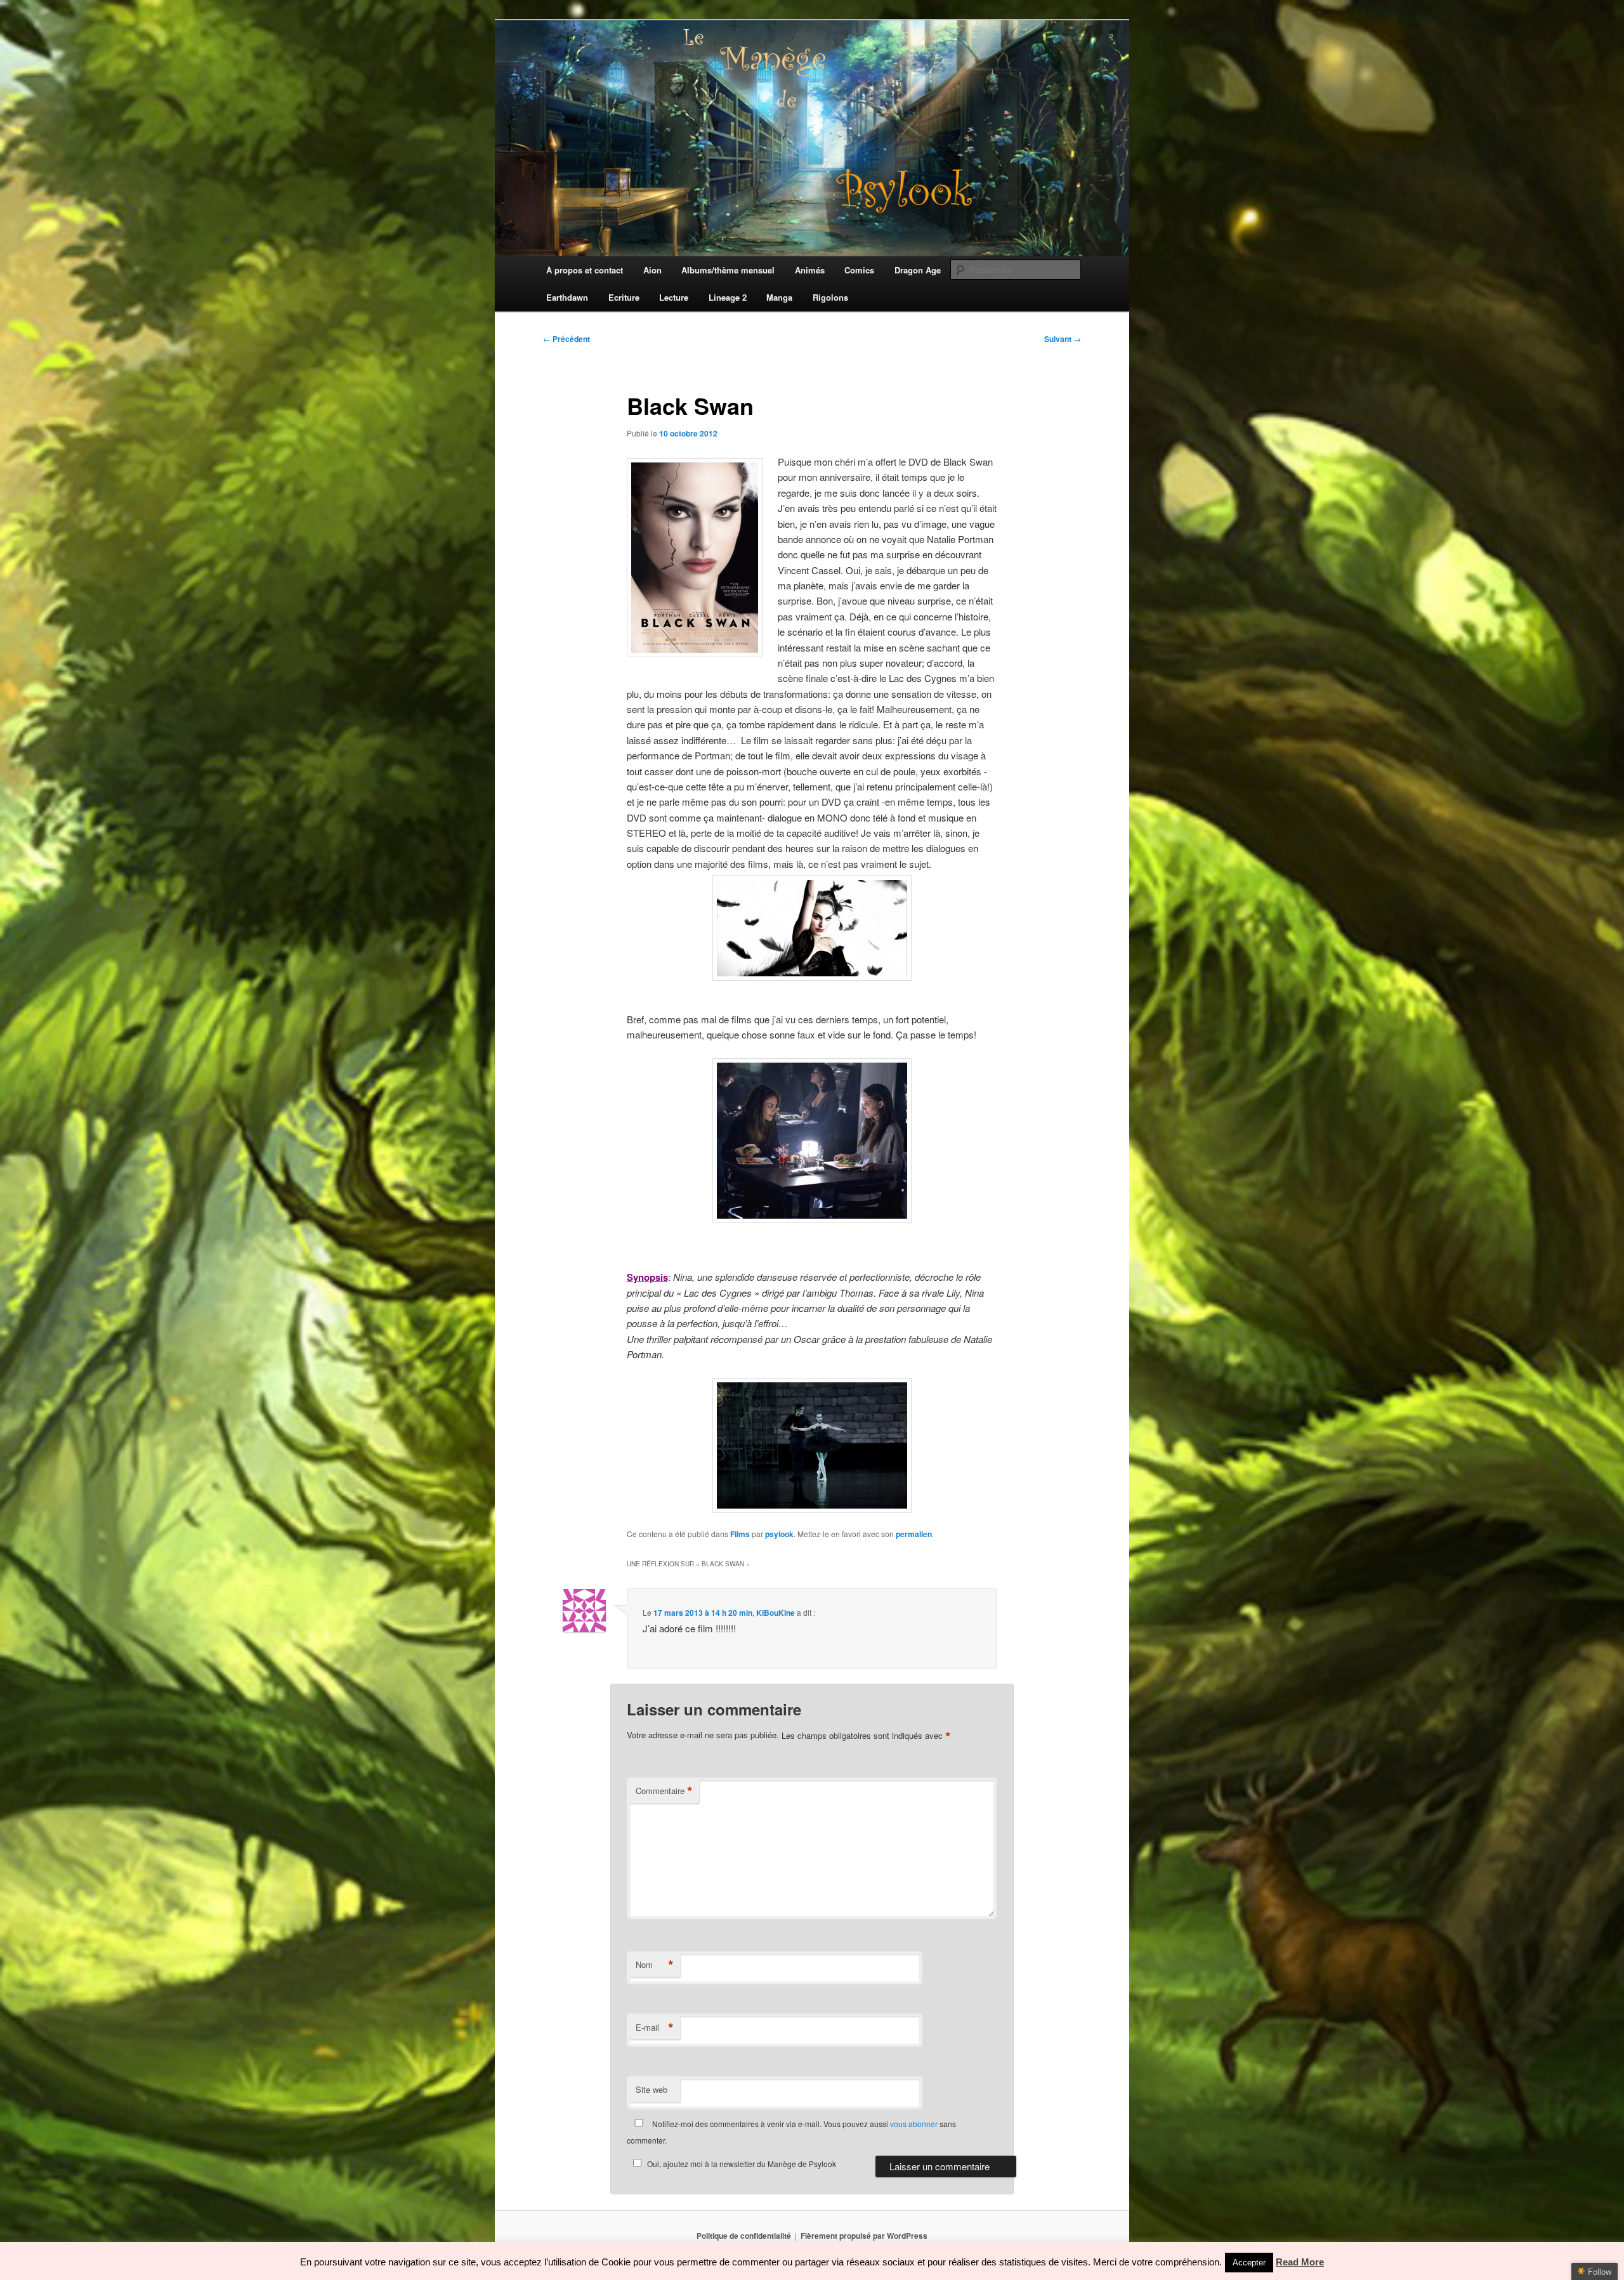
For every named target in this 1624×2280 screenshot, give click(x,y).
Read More (1300, 2262)
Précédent (566, 339)
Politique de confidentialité (744, 2236)
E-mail (655, 2028)
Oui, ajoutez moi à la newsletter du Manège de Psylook (742, 2164)
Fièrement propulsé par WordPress (864, 2236)
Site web (652, 2089)
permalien (914, 1534)
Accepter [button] (1249, 2263)
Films (740, 1534)
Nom (655, 1965)
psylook (779, 1534)
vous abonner (914, 2124)
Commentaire (664, 1791)
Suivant (1063, 339)
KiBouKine (776, 1613)
